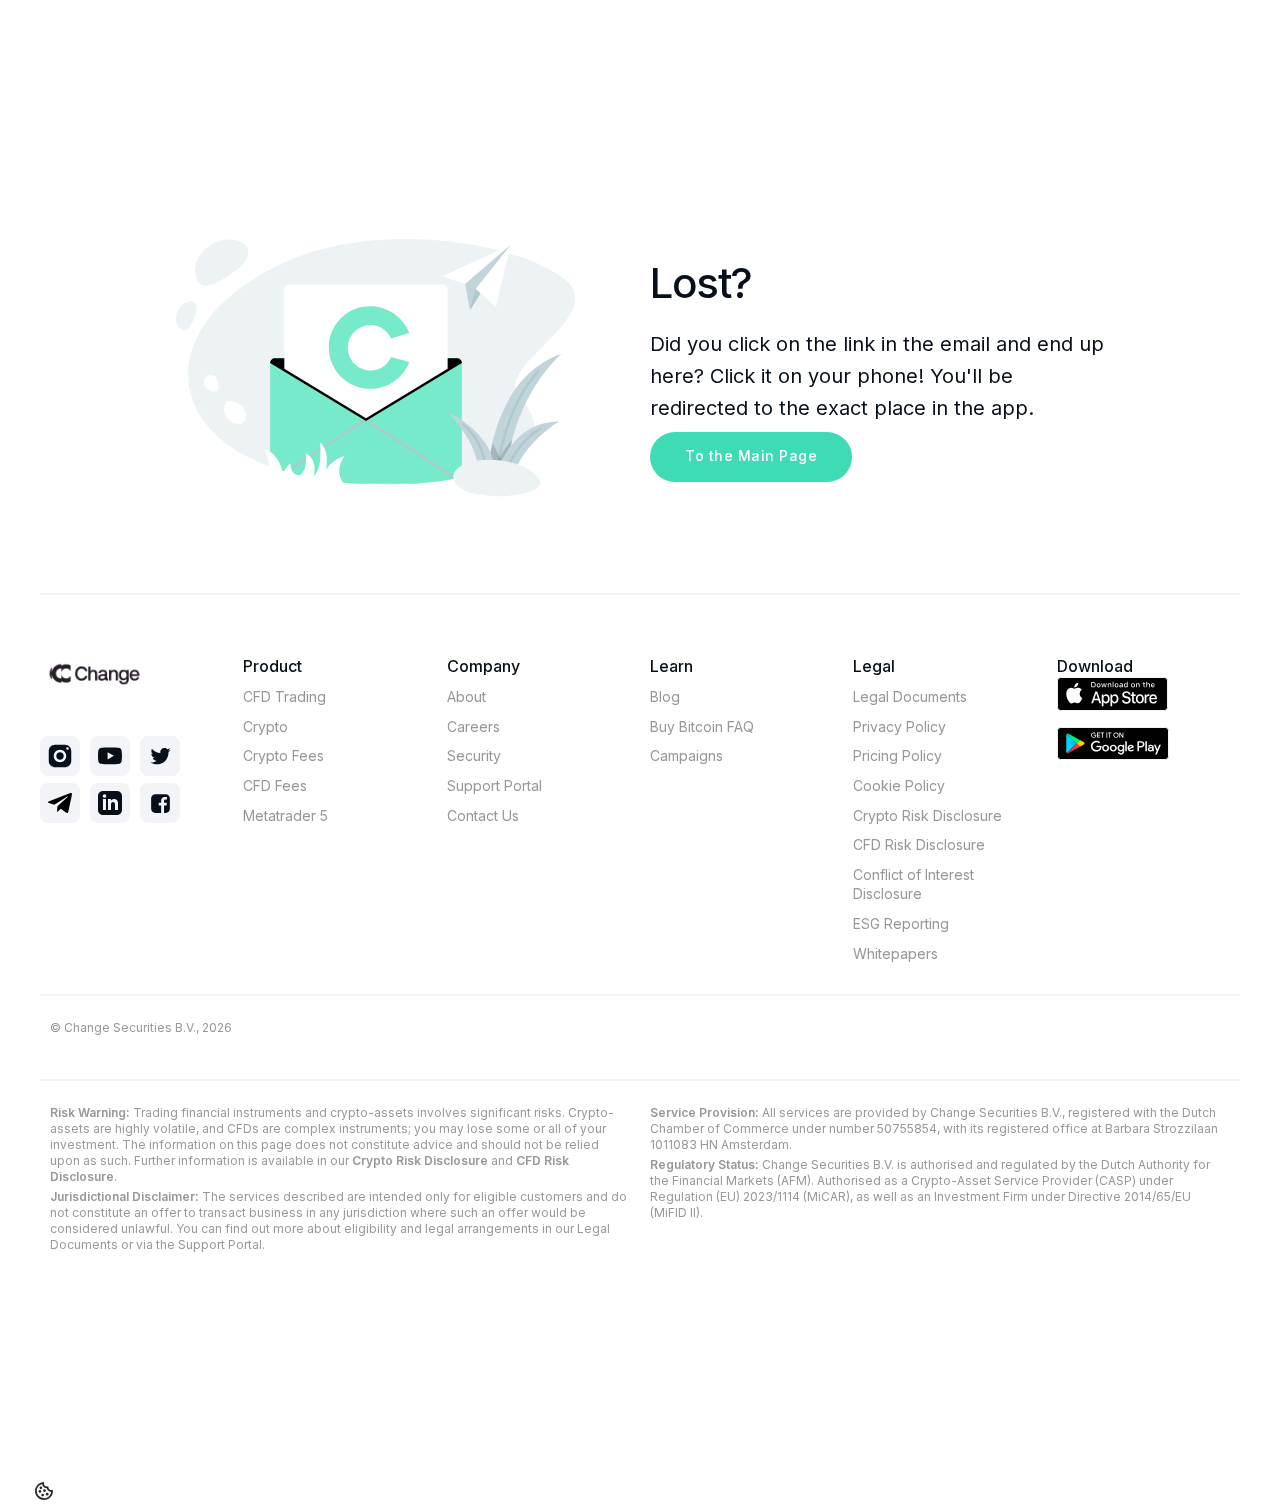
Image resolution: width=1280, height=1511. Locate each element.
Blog (665, 696)
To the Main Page (751, 455)
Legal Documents (910, 696)
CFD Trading (284, 696)
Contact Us (483, 815)
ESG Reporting (901, 923)
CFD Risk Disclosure (919, 844)
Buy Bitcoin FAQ (702, 726)
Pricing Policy (897, 755)
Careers (473, 726)
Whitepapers (895, 953)
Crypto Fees (283, 755)
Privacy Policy (899, 726)
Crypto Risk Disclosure (927, 815)
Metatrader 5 (285, 815)
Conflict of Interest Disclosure (913, 884)
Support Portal (494, 785)
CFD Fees (275, 785)
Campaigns (686, 755)
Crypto (265, 726)
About (466, 696)
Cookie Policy (899, 785)
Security (474, 755)
